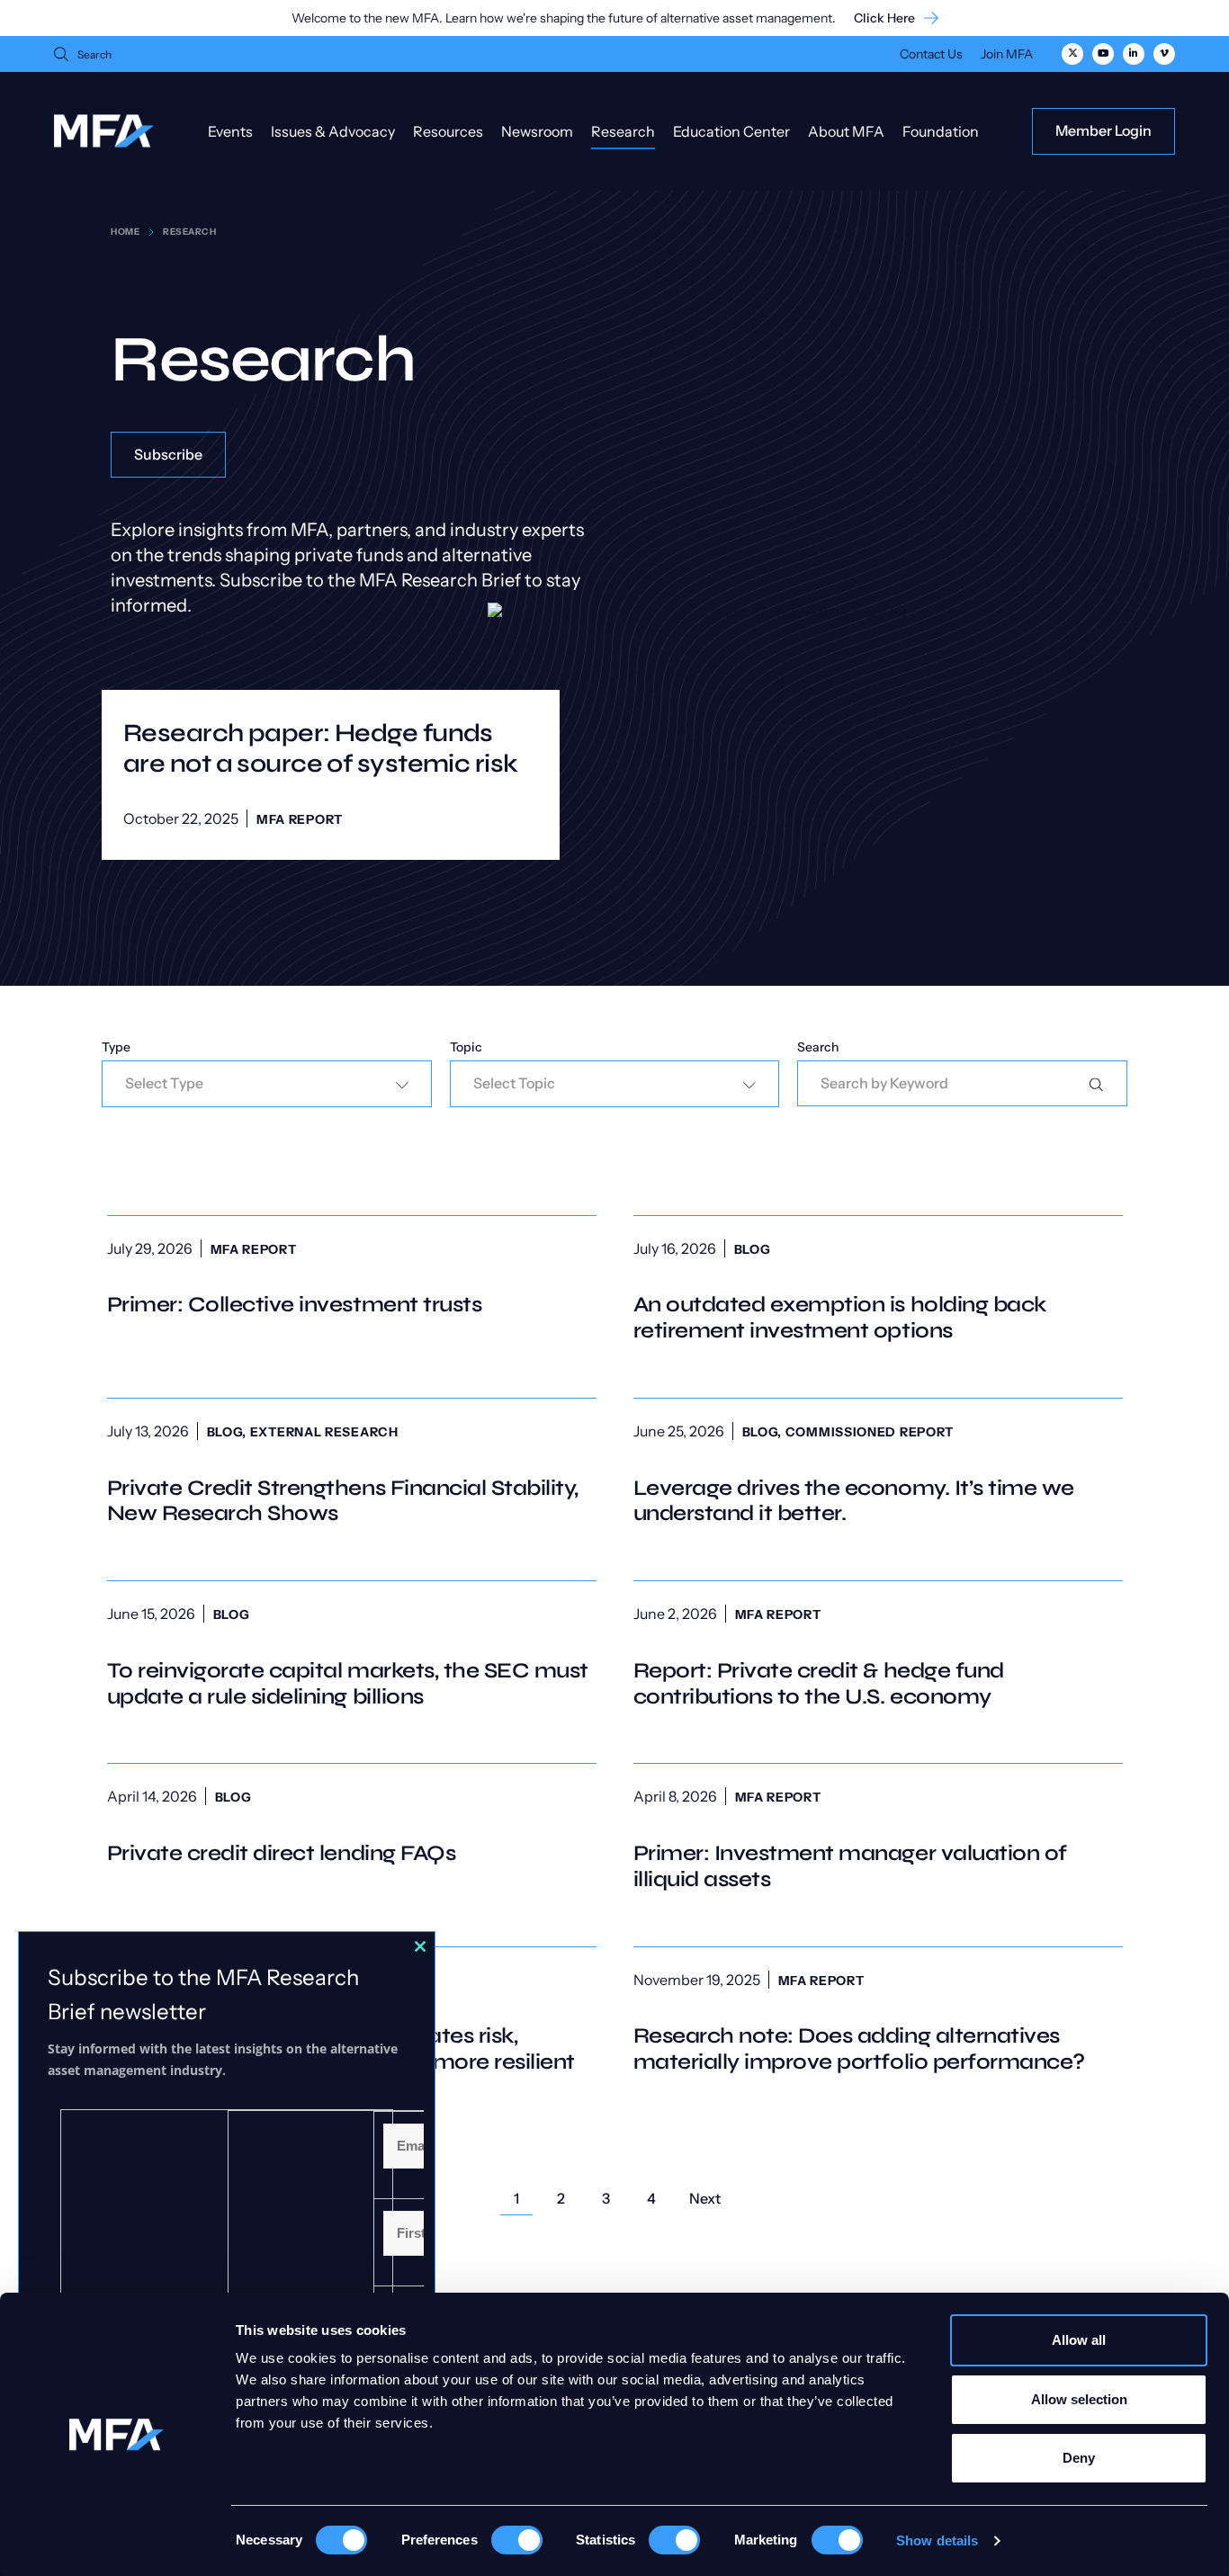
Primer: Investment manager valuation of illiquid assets (878, 1838)
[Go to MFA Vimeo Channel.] (1164, 54)
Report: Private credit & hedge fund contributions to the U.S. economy (878, 1656)
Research (623, 131)
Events (230, 131)
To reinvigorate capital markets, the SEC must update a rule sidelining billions (352, 1656)
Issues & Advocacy (333, 131)
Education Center (731, 131)
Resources (448, 131)
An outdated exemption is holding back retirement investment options (878, 1291)
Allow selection (1079, 2399)
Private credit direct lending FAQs (352, 1825)
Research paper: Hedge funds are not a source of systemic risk (321, 748)
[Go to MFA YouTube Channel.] (1103, 54)
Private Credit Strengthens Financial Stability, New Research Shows (352, 1473)
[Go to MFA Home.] (104, 131)
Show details (937, 2540)
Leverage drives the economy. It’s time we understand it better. (878, 1473)
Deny (1079, 2458)
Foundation (941, 131)
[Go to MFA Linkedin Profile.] (1134, 54)
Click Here (884, 18)
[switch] (517, 2540)
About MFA (846, 131)
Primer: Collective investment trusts (352, 1278)
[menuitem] (931, 56)
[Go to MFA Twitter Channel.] (1072, 54)
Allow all (1079, 2340)
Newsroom (537, 131)
